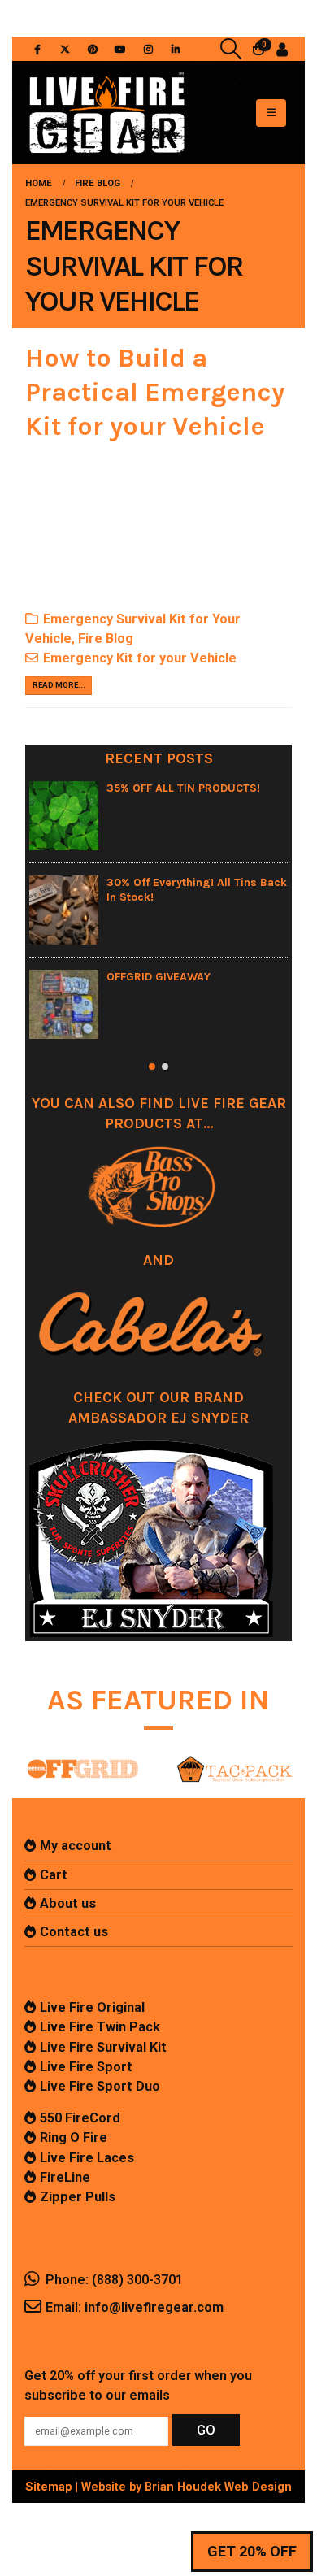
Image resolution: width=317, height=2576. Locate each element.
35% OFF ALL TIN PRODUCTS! (183, 788)
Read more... (59, 685)
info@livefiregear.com (154, 2307)
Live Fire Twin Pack (100, 2027)
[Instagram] (148, 49)
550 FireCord (80, 2118)
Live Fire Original (92, 2007)
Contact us (74, 1932)
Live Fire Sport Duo (100, 2086)
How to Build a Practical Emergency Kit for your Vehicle (155, 392)
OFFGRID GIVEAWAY (158, 977)
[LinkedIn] (176, 49)
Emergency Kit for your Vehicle (140, 658)
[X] (65, 49)
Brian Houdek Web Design (218, 2487)
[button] (231, 49)
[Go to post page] (64, 816)
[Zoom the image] (83, 1757)
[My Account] (282, 49)
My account (76, 1846)
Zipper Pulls (78, 2197)
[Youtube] (120, 49)
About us (68, 1903)
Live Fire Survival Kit (103, 2047)
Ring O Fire (74, 2137)
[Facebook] (37, 49)
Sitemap (49, 2487)
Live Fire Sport (86, 2067)
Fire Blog (106, 639)
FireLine (65, 2177)
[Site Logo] (106, 113)
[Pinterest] (93, 49)
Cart (54, 1875)
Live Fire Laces (87, 2158)
